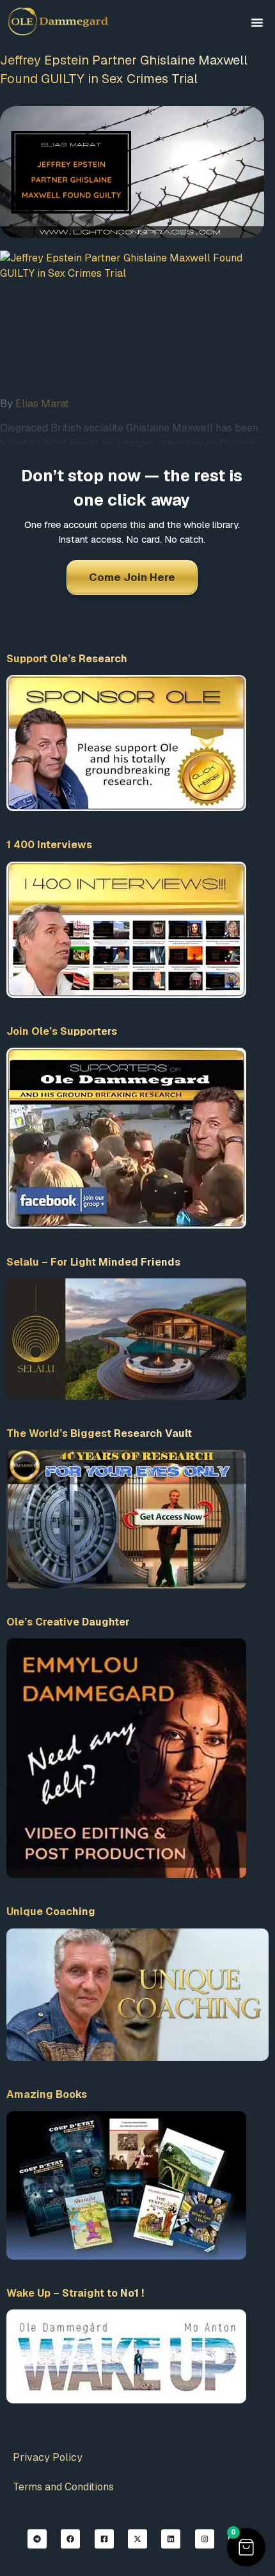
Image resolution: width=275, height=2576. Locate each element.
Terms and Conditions (63, 2487)
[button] (257, 22)
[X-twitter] (137, 2539)
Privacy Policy (48, 2457)
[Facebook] (70, 2539)
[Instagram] (205, 2539)
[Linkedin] (171, 2539)
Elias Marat (42, 404)
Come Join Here (132, 577)
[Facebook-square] (104, 2539)
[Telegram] (37, 2539)
